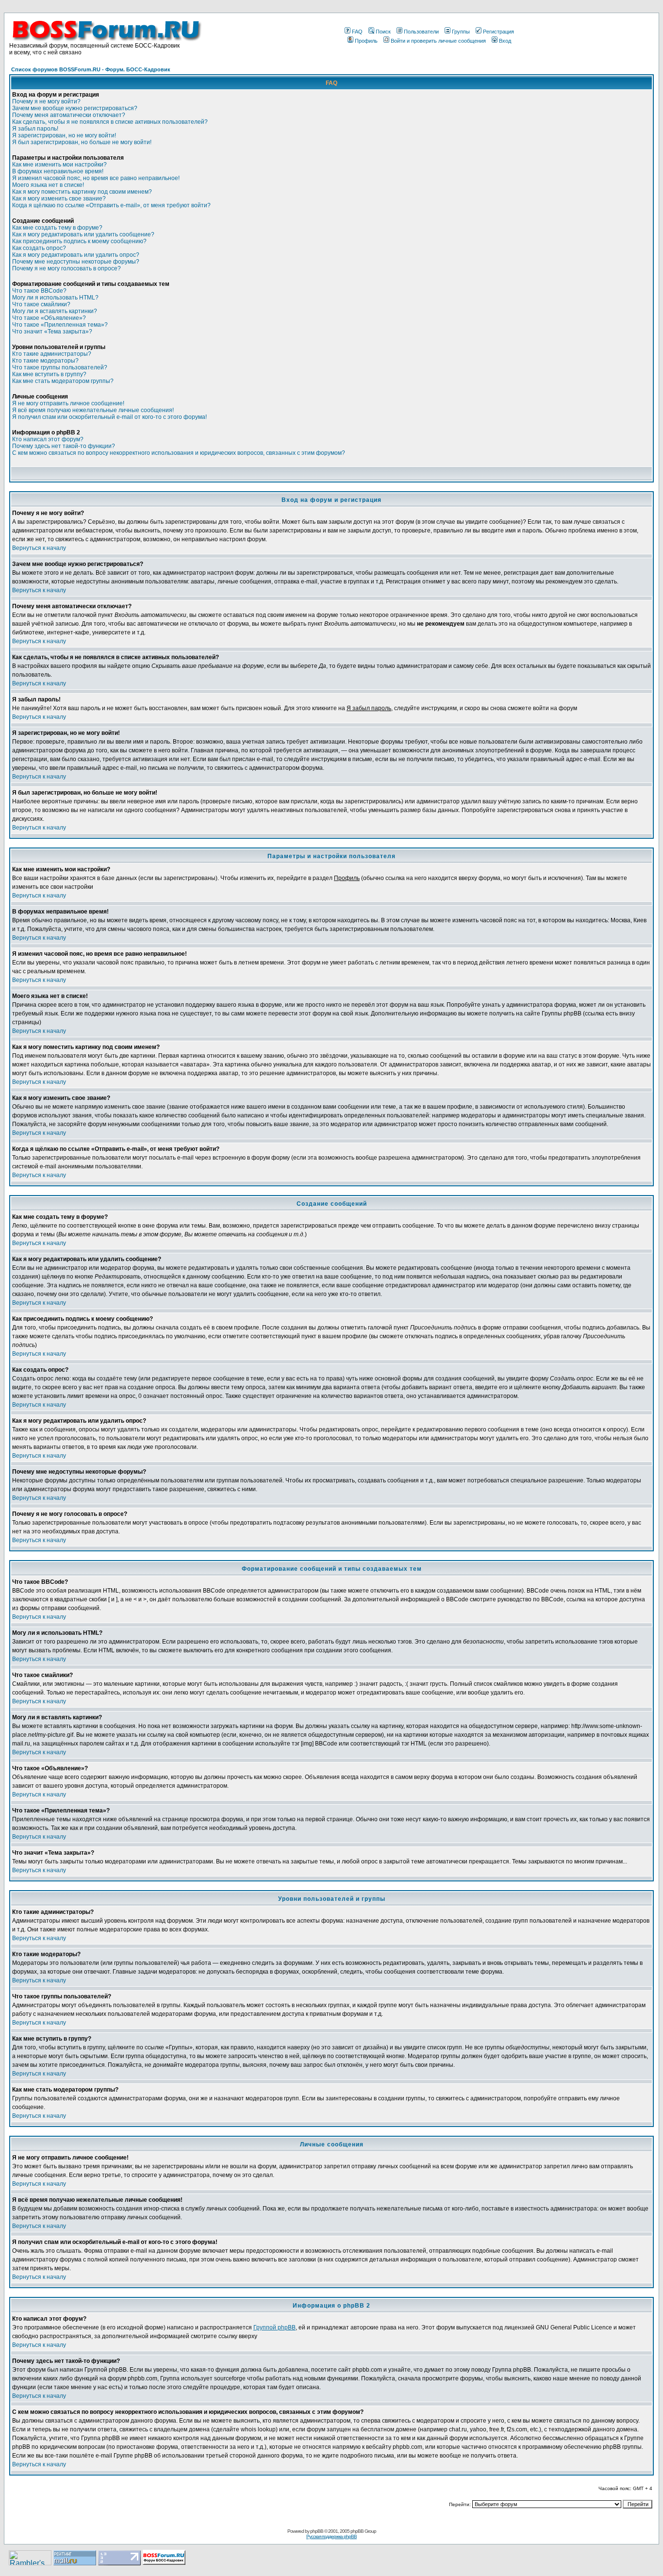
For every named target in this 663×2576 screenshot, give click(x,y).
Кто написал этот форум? (48, 439)
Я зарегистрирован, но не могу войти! (64, 135)
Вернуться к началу (39, 548)
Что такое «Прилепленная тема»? (60, 325)
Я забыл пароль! (35, 129)
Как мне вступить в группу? (49, 374)
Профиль (366, 41)
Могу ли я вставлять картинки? (55, 311)
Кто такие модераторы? (45, 361)
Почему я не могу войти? (46, 101)
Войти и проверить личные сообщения (438, 41)
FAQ (357, 32)
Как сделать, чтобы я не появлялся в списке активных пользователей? (110, 122)
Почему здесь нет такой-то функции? (64, 446)
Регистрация (498, 32)
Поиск (383, 32)
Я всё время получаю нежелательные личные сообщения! (93, 410)
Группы (461, 32)
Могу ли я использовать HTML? (55, 298)
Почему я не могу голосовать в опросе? (66, 268)
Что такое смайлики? (41, 304)
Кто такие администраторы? (52, 354)
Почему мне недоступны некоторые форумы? (76, 262)
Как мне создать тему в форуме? (57, 228)
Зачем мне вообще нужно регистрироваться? (75, 108)
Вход (505, 41)
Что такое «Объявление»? (49, 318)
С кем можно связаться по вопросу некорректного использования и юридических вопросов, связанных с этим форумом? (179, 453)
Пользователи (421, 32)
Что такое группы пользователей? (60, 367)
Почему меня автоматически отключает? (69, 115)
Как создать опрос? (39, 248)
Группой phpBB (274, 2327)
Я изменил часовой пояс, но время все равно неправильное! (96, 178)
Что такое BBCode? (39, 291)
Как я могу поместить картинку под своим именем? (82, 192)
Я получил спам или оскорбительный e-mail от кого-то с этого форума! (109, 417)
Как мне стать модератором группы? (63, 381)
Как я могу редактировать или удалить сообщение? (83, 234)
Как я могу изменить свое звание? (59, 199)
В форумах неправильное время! (58, 171)
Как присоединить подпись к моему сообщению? (79, 241)
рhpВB (317, 2531)
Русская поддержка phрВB (331, 2536)
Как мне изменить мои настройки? (59, 165)
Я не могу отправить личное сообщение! (68, 403)
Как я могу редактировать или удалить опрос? (76, 255)
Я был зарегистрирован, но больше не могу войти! (82, 142)
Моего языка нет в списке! (48, 185)
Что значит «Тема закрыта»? (52, 332)
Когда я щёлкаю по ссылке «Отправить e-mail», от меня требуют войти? (111, 205)
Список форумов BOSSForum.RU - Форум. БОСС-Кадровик (91, 69)
